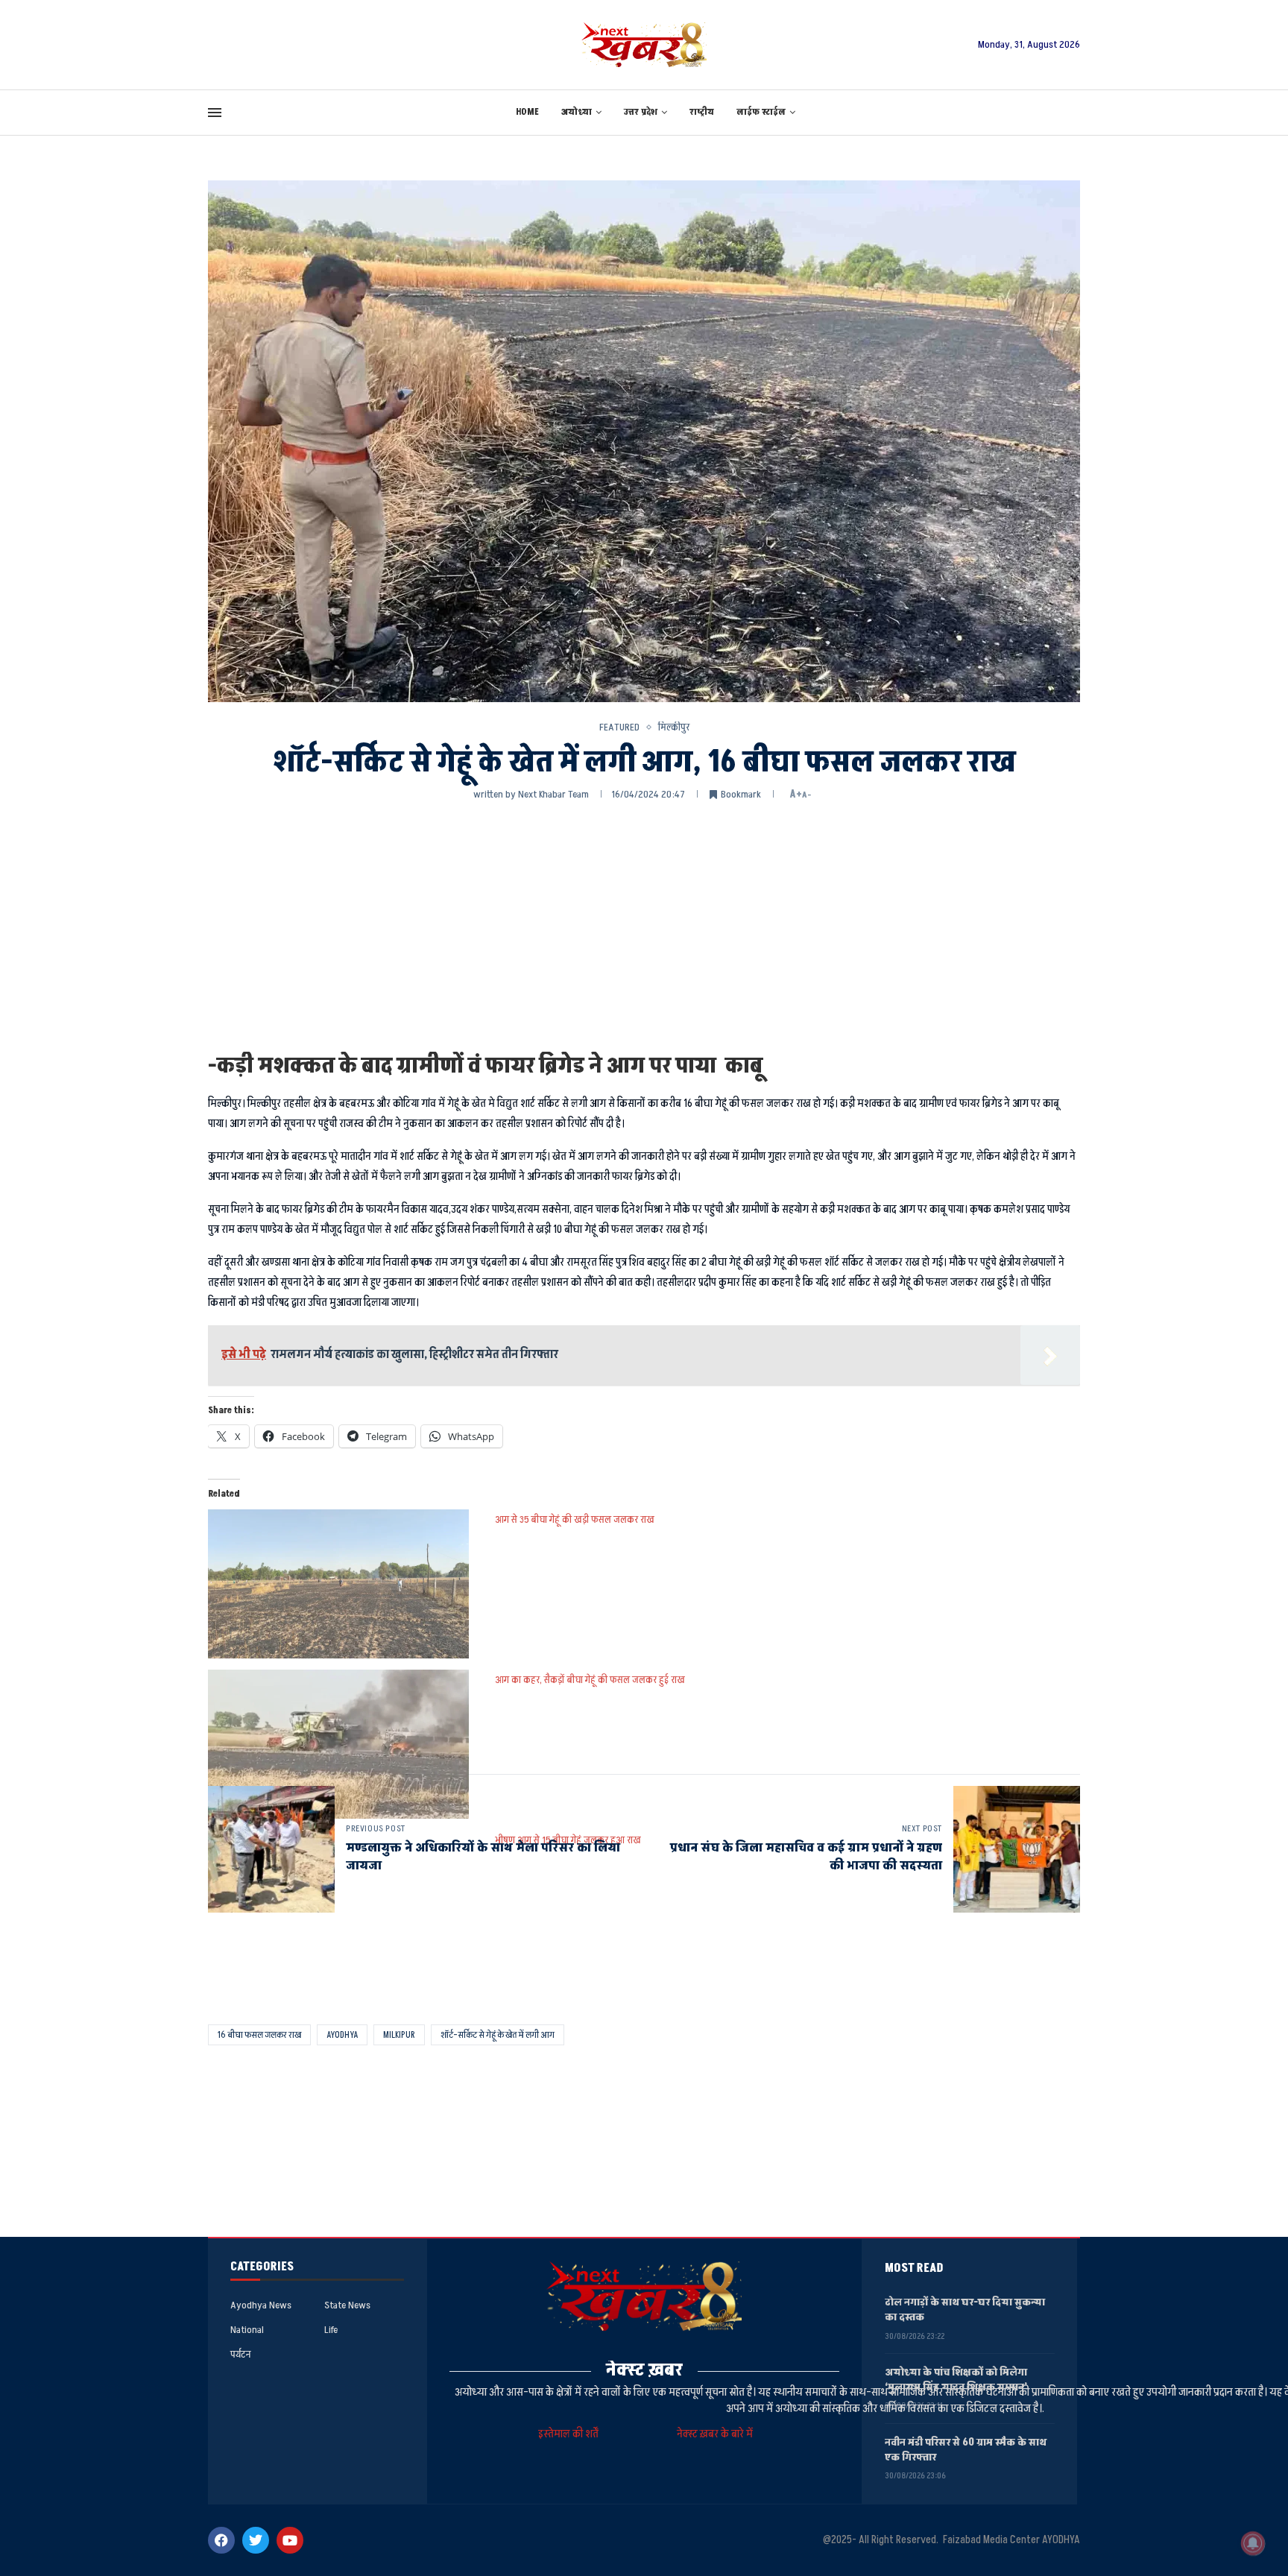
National (247, 2330)
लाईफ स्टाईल (761, 112)
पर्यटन (240, 2355)
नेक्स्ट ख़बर (644, 2370)
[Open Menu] (215, 113)
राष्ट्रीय (702, 112)
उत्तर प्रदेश (641, 112)
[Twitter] (256, 2540)
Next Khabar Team (553, 794)
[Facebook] (221, 2540)
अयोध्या (577, 112)
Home (527, 112)
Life (331, 2330)
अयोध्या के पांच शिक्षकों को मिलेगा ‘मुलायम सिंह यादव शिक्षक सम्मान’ (956, 2380)
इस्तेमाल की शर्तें (571, 2434)
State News (347, 2305)
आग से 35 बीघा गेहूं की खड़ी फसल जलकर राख (575, 1519)
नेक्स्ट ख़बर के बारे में (715, 2434)
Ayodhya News (261, 2305)
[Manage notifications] (1253, 2543)
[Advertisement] (644, 925)
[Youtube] (290, 2540)
